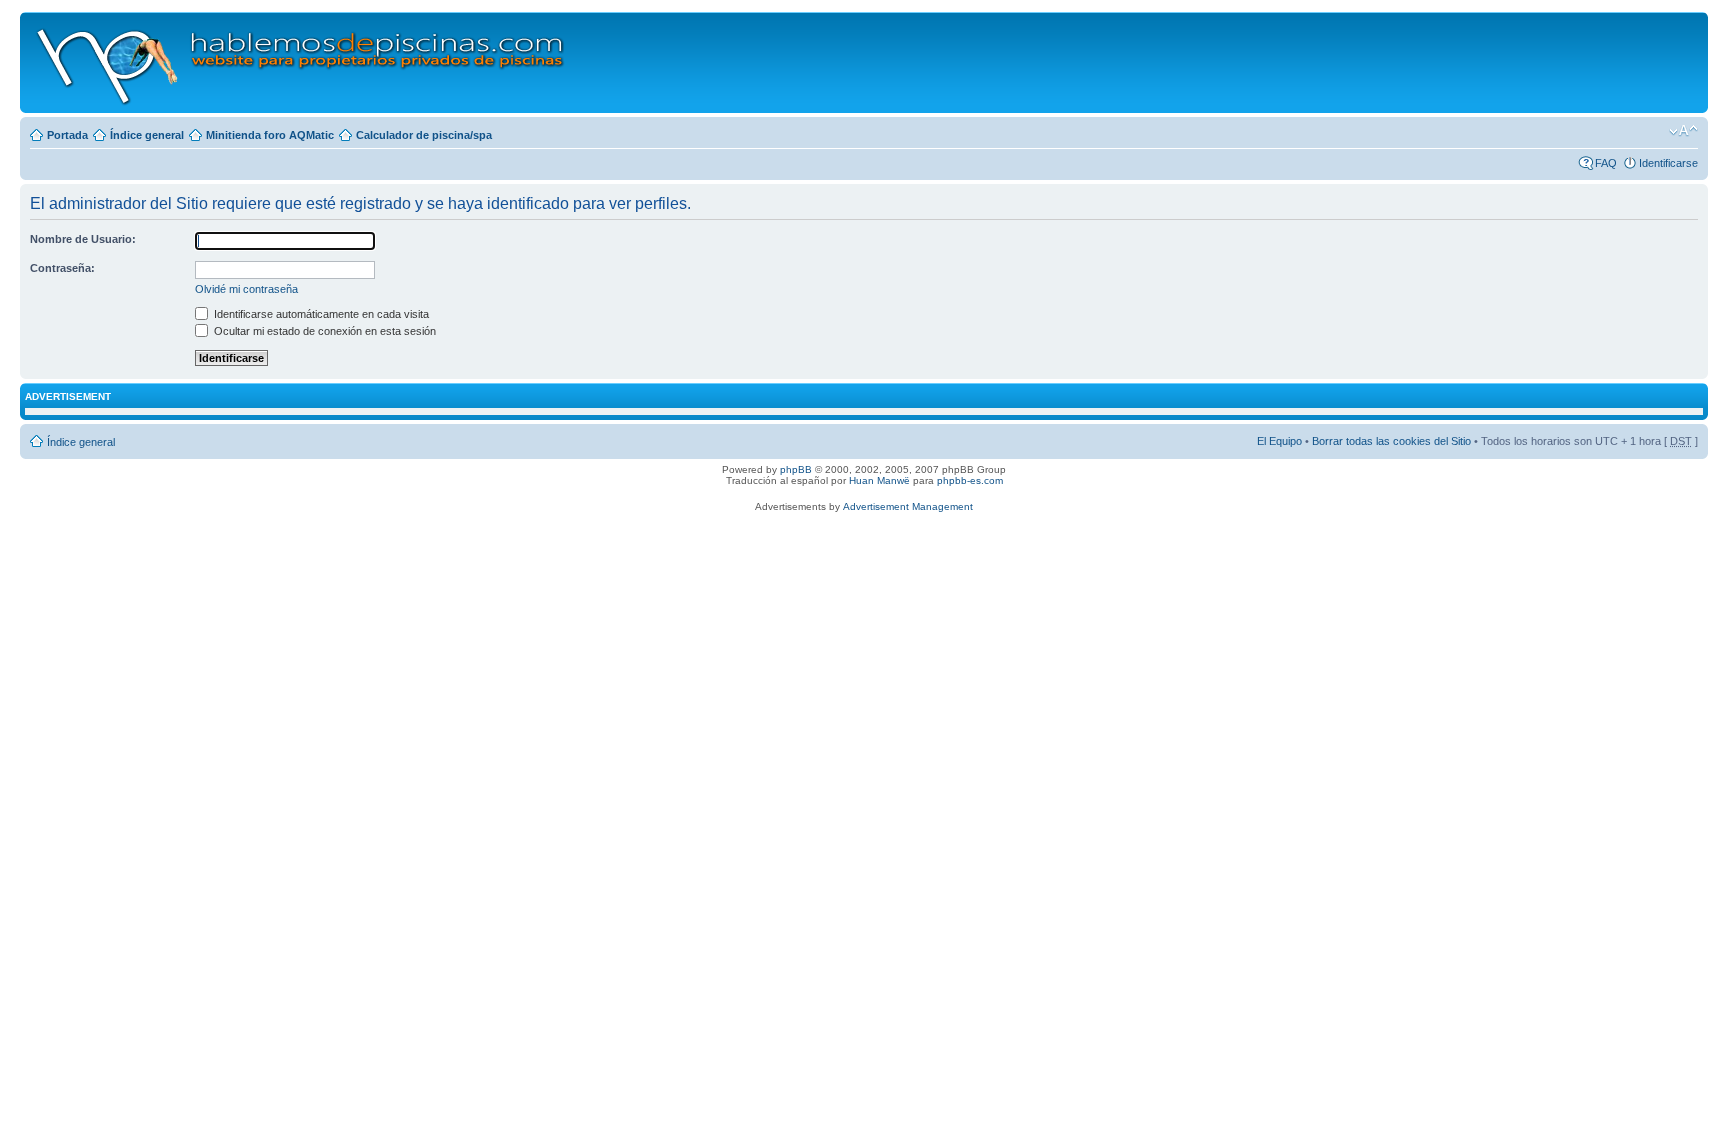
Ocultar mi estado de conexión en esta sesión (323, 331)
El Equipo (1279, 441)
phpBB (796, 469)
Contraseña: (62, 268)
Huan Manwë (879, 480)
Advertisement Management (908, 506)
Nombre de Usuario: (83, 239)
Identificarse (1668, 163)
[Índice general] (301, 62)
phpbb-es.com (970, 480)
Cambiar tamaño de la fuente (1683, 131)
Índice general (147, 135)
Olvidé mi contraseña (246, 289)
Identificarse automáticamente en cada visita (320, 314)
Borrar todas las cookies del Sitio (1391, 441)
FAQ (1606, 163)
